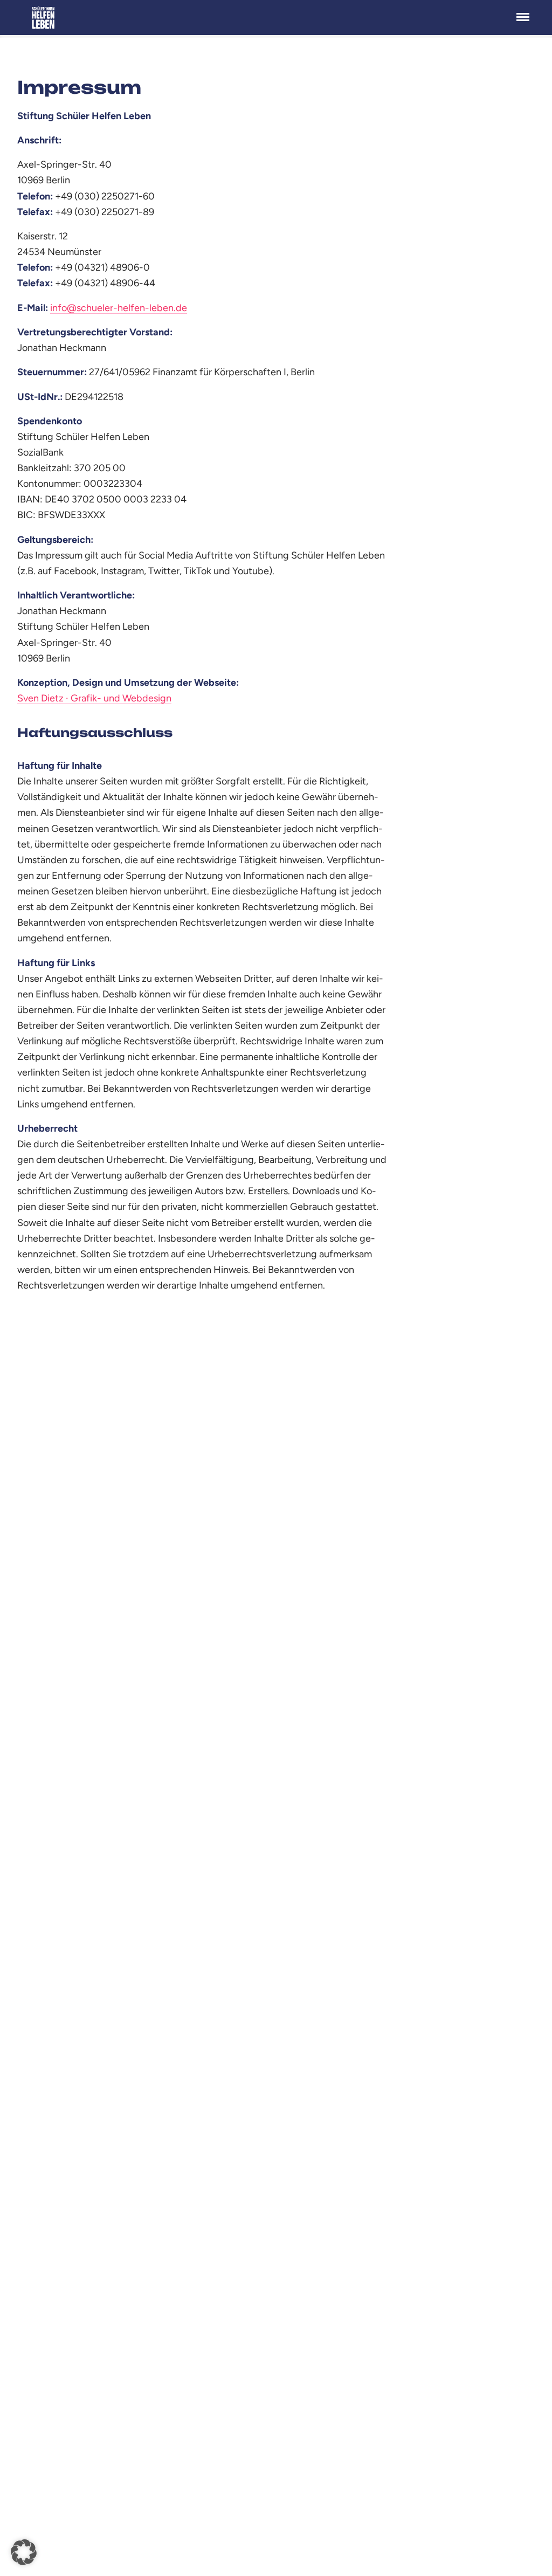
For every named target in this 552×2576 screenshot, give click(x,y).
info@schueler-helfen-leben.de (119, 308)
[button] (24, 2552)
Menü (523, 11)
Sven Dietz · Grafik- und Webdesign (94, 698)
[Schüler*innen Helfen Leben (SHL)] (45, 18)
